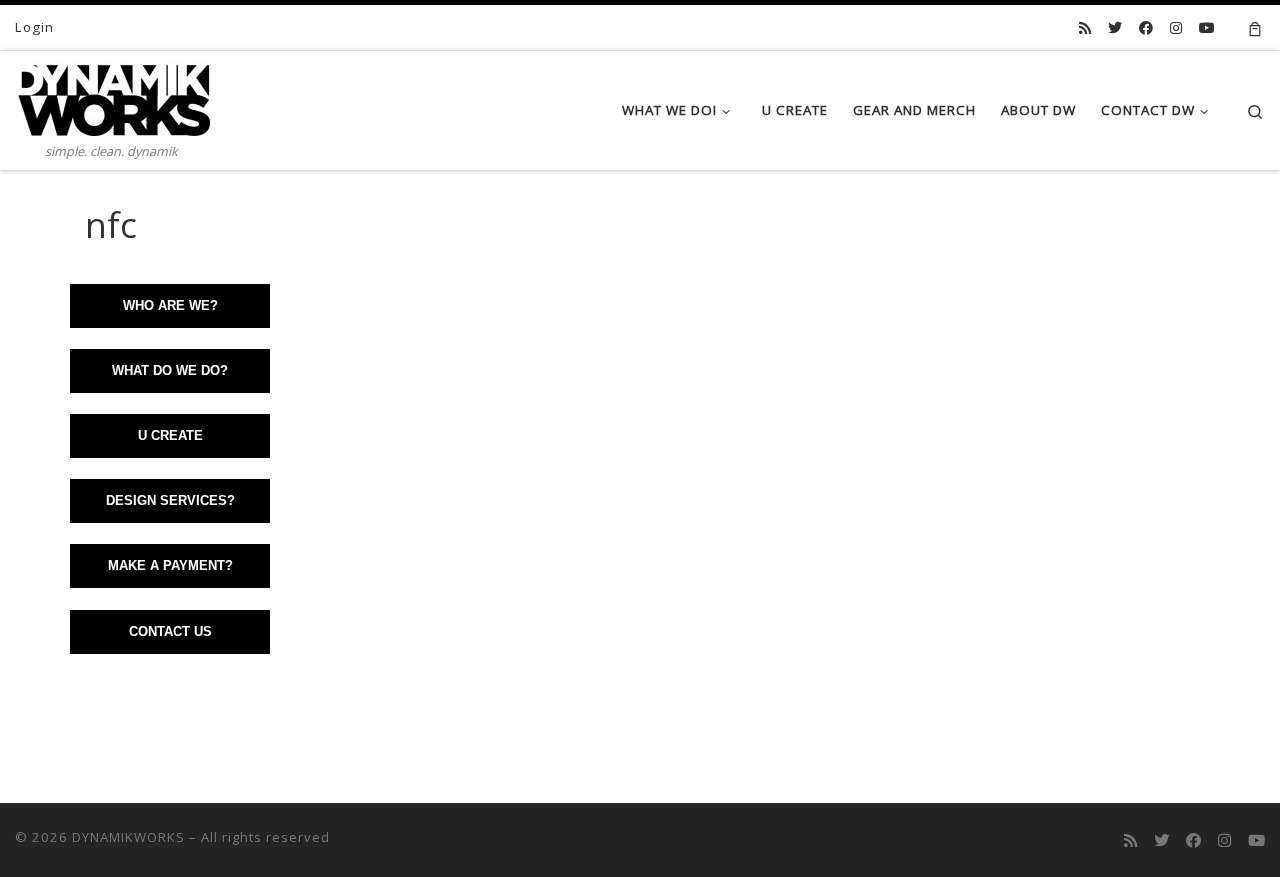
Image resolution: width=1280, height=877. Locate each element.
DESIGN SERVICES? (170, 500)
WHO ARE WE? (170, 305)
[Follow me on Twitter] (1115, 28)
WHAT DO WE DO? (170, 370)
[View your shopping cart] (1255, 27)
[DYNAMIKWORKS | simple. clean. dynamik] (112, 95)
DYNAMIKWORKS (128, 837)
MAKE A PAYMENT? (170, 565)
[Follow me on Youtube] (1207, 28)
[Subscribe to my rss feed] (1085, 28)
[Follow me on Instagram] (1176, 28)
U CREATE (170, 435)
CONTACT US (170, 631)
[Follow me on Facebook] (1146, 28)
